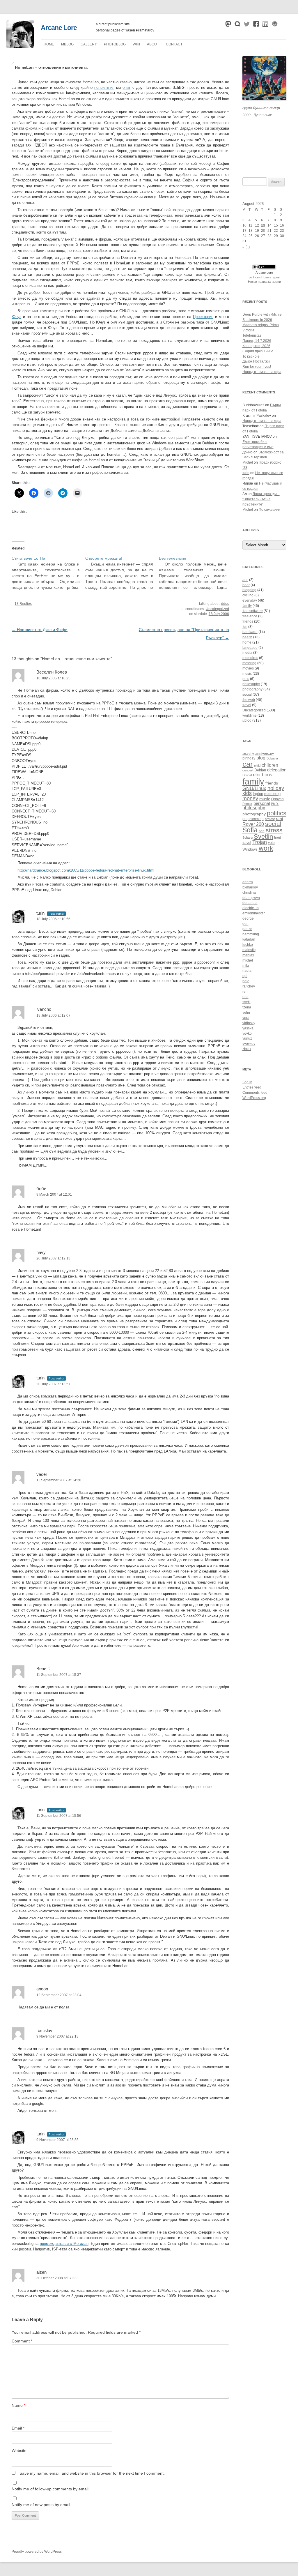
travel (247, 705)
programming (253, 819)
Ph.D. (275, 804)
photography (252, 689)
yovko (247, 1033)
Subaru (248, 838)
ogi (245, 976)
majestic (249, 950)
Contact (174, 44)
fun (245, 627)
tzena (247, 1007)
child (257, 766)
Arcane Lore (59, 28)
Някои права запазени (264, 282)
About (153, 44)
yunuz (247, 1038)
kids (247, 793)
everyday (250, 600)
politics (277, 813)
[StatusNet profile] (237, 25)
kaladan (249, 939)
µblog (67, 44)
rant (280, 819)
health (247, 637)
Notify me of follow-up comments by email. (51, 2489)
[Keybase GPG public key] (275, 25)
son (262, 831)
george (248, 918)
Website (19, 2450)
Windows (250, 849)
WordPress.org (254, 1098)
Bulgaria (272, 758)
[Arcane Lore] (20, 47)
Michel (248, 462)
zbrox (247, 1049)
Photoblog (115, 44)
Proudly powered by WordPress (37, 2552)
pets (246, 679)
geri (245, 924)
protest (270, 819)
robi (245, 997)
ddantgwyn (251, 898)
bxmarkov (250, 887)
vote (271, 843)
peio (246, 981)
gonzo (247, 929)
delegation (277, 770)
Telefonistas (252, 335)
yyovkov (249, 1044)
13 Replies (23, 604)
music (247, 674)
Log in (247, 1082)
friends (248, 621)
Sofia (250, 830)
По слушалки (269, 510)
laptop (258, 794)
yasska (248, 1028)
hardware (250, 632)
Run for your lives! (257, 367)
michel (248, 960)
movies (248, 668)
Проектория (203, 317)
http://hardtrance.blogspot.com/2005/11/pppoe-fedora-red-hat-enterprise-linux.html (86, 870)
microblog (272, 794)
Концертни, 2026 (256, 346)
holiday (276, 788)
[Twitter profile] (247, 25)
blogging (249, 590)
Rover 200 (253, 824)
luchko (248, 945)
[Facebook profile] (256, 25)
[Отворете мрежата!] (122, 573)
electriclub (251, 908)
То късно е (251, 356)
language (250, 648)
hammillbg (251, 934)
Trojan (260, 842)
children (270, 765)
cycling (248, 595)
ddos (225, 604)
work (266, 848)
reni (245, 992)
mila (246, 966)
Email (18, 2428)
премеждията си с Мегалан (64, 2244)
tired (278, 837)
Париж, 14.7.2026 (257, 341)
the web (249, 700)
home (247, 642)
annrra (248, 882)
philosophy (251, 684)
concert (248, 770)
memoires (250, 658)
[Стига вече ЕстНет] (48, 573)
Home (49, 44)
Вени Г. (43, 1668)
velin (246, 1013)
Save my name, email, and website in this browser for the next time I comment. (92, 2473)
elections (263, 775)
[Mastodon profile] (228, 25)
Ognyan (277, 799)
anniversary (265, 753)
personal (262, 803)
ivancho (44, 1009)
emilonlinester (254, 913)
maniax (248, 955)
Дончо (248, 452)
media (247, 653)
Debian (260, 770)
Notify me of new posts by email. (41, 2505)
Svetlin (263, 836)
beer (246, 585)
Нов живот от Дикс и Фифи (40, 630)
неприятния (104, 88)
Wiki (136, 44)
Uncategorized (217, 609)
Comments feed (255, 1093)
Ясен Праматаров (266, 277)
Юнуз (16, 317)
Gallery (89, 44)
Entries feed (252, 1087)
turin (40, 913)
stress (274, 830)
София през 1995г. (258, 351)
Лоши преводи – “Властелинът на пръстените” (261, 499)
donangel (250, 903)
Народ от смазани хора (262, 372)
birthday (249, 758)
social (247, 695)
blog (261, 758)
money (250, 798)
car (248, 764)
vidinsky (249, 1023)
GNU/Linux (254, 788)
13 (263, 225)
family (247, 606)
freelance (250, 616)
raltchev (249, 986)
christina (249, 893)
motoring (249, 663)
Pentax (247, 804)
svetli (246, 1002)
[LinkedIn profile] (265, 25)
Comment (22, 2341)
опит (126, 88)
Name (18, 2405)
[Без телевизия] (196, 573)
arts (245, 580)
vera (246, 1018)
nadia (247, 971)
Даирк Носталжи (256, 361)
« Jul (246, 247)
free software (253, 611)
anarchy (248, 754)
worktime (250, 715)
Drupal (247, 775)
